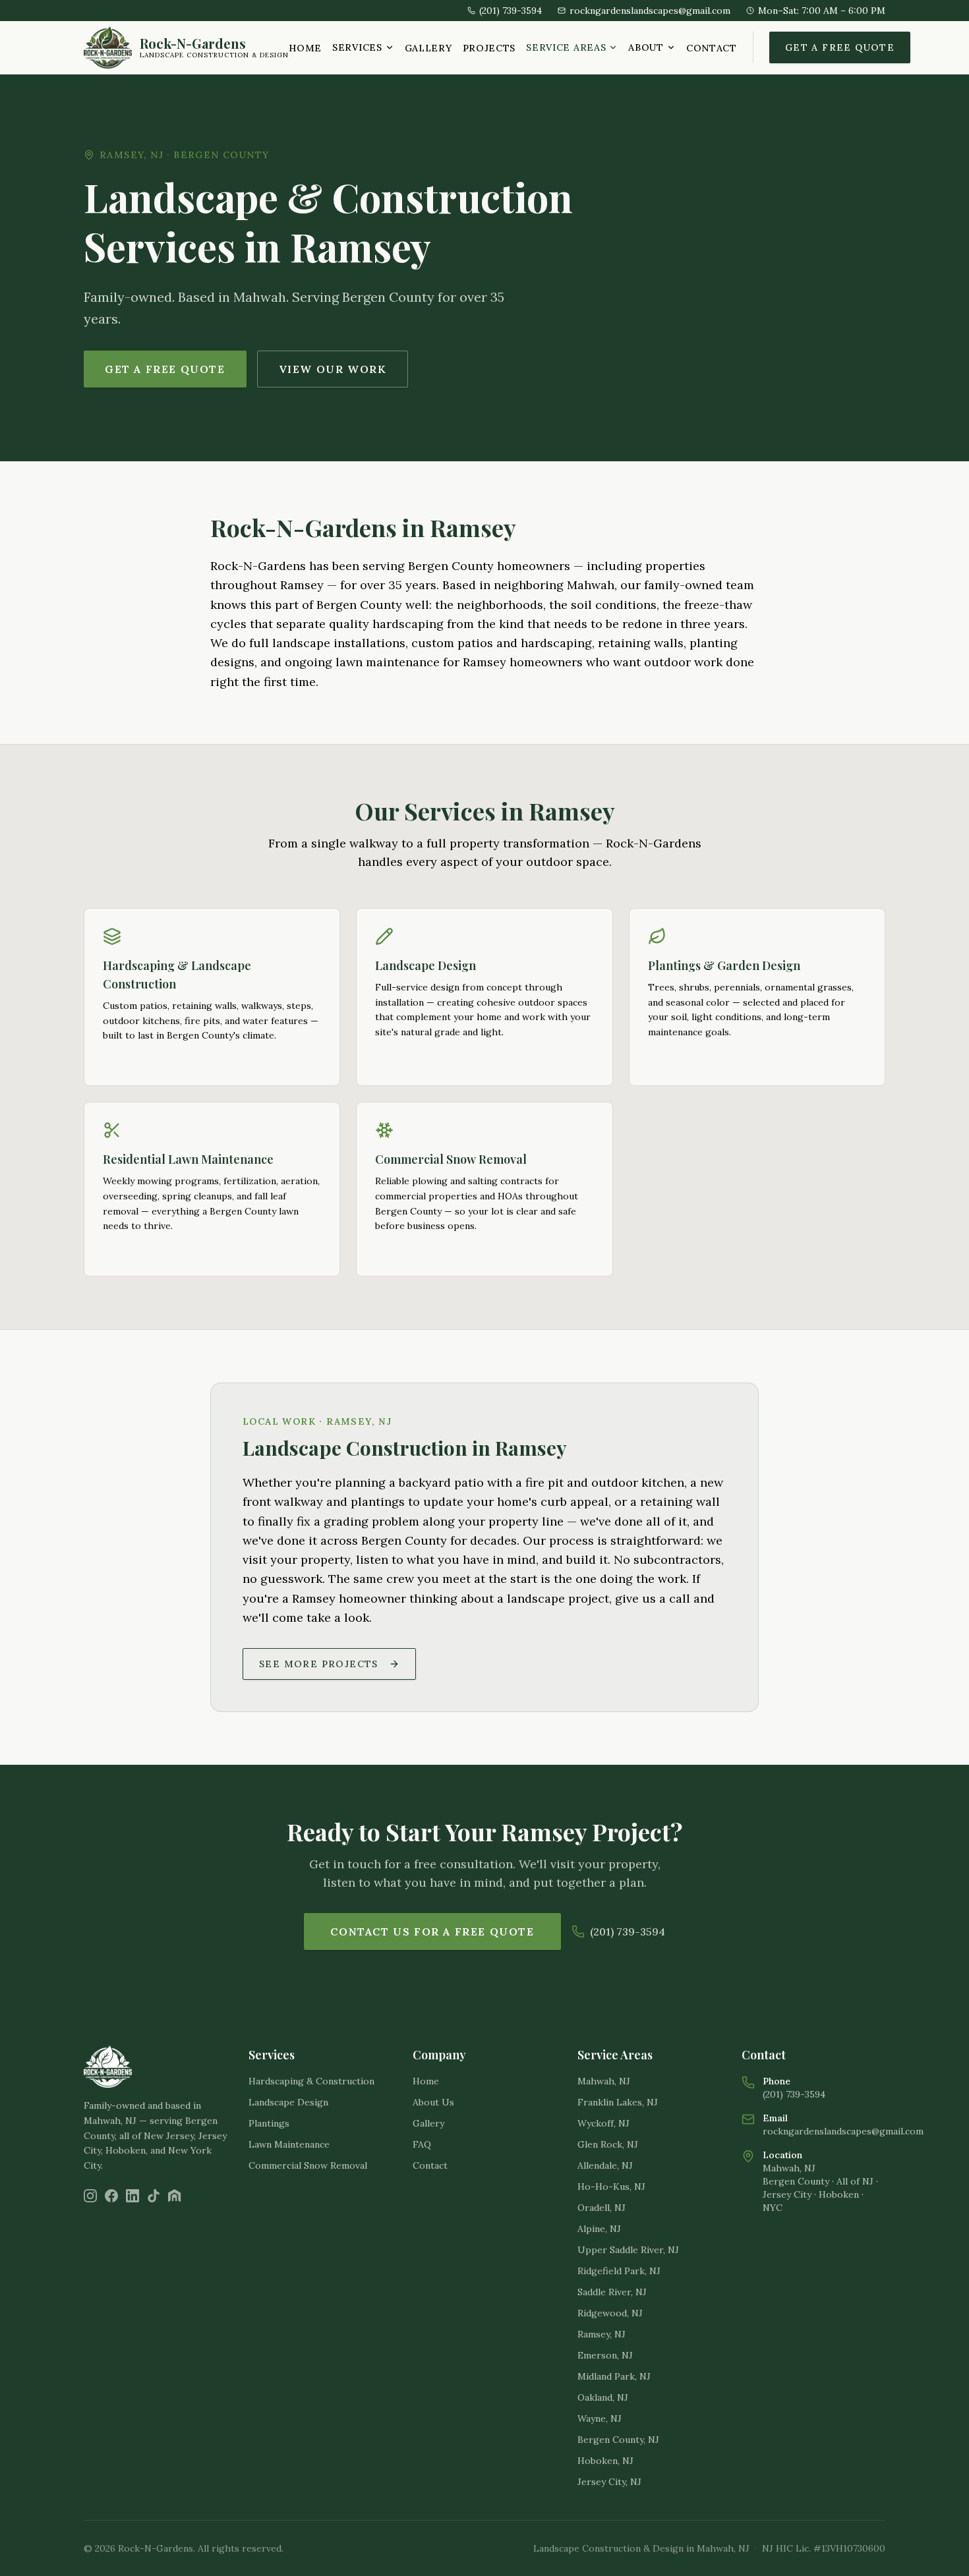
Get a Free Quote (840, 47)
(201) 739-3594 (628, 1932)
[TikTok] (154, 2196)
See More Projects (319, 1664)
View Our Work (333, 369)
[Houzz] (175, 2196)
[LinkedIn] (132, 2196)
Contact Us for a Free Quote (432, 1932)
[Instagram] (90, 2196)
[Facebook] (111, 2196)
